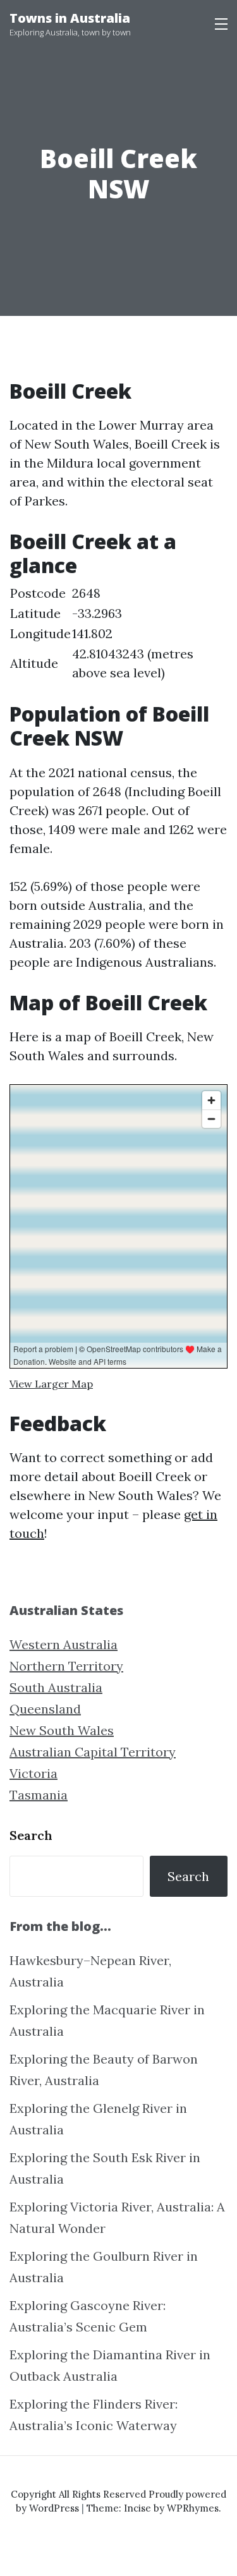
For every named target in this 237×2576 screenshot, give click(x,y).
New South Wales (62, 1730)
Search (31, 1835)
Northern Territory (66, 1666)
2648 (86, 593)
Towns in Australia (70, 18)
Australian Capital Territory (93, 1752)
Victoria (33, 1773)
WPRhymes (193, 2508)
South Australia (56, 1687)
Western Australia (64, 1644)
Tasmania (39, 1795)
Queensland (45, 1709)
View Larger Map (51, 1384)
